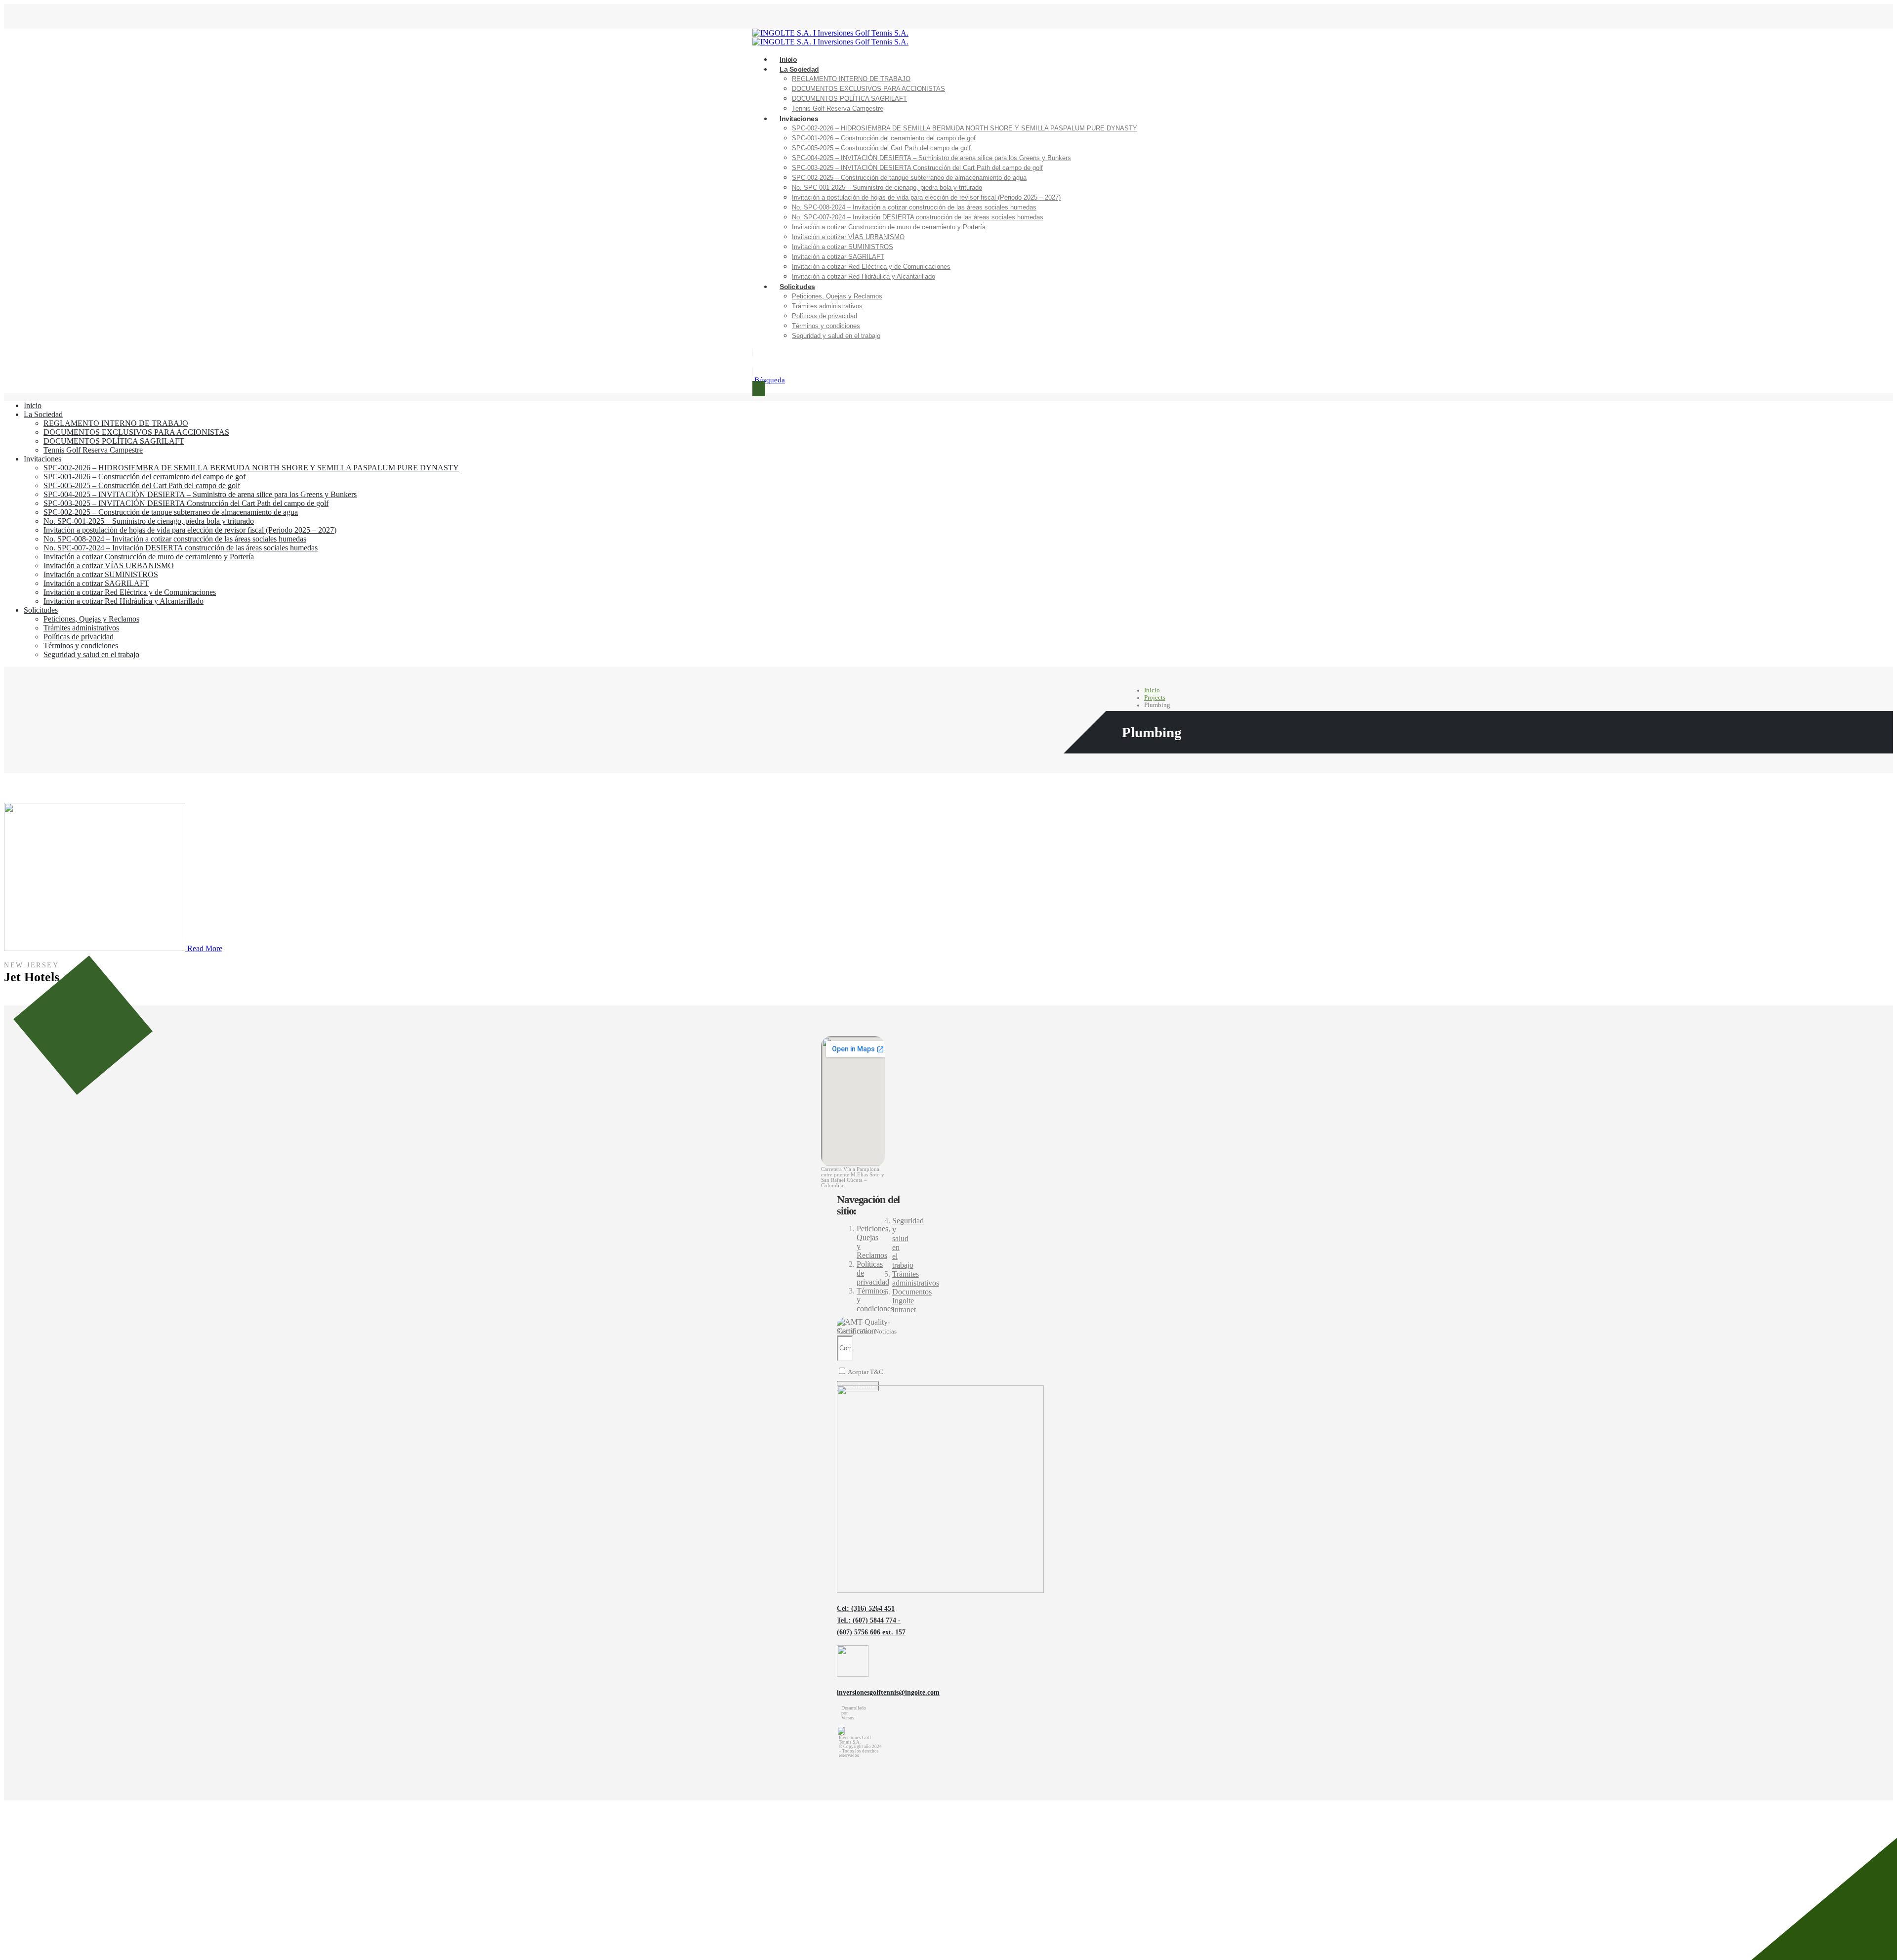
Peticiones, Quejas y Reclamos (837, 296)
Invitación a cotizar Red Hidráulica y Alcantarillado (864, 276)
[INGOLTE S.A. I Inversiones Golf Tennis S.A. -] (830, 33)
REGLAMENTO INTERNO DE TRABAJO (851, 79)
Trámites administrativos (827, 306)
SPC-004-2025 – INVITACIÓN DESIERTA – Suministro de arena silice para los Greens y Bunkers (931, 158)
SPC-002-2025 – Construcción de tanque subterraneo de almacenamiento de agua (909, 178)
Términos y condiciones (826, 326)
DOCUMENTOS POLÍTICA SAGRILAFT (849, 99)
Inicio (33, 405)
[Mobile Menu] (759, 389)
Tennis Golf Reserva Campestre (838, 108)
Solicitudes (797, 287)
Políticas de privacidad (825, 316)
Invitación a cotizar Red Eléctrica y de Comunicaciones (871, 267)
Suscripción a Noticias (867, 1332)
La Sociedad (799, 69)
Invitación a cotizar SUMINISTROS (843, 247)
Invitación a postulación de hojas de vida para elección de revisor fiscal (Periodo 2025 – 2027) (926, 197)
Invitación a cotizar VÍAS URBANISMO (848, 237)
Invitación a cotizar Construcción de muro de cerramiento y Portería (889, 227)
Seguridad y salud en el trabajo (836, 336)
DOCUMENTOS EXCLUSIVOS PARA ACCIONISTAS (868, 89)
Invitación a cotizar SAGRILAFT (838, 257)
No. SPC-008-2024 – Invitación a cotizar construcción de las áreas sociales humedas (914, 207)
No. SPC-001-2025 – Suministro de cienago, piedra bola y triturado (887, 188)
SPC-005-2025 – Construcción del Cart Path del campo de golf (881, 148)
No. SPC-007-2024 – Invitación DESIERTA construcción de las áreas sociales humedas (918, 217)
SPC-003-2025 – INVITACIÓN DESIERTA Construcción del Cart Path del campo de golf (917, 168)
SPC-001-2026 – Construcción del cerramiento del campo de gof (884, 138)
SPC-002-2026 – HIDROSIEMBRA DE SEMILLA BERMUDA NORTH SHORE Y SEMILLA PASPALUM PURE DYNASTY (965, 128)
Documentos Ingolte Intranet (912, 1301)
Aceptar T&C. (866, 1372)
